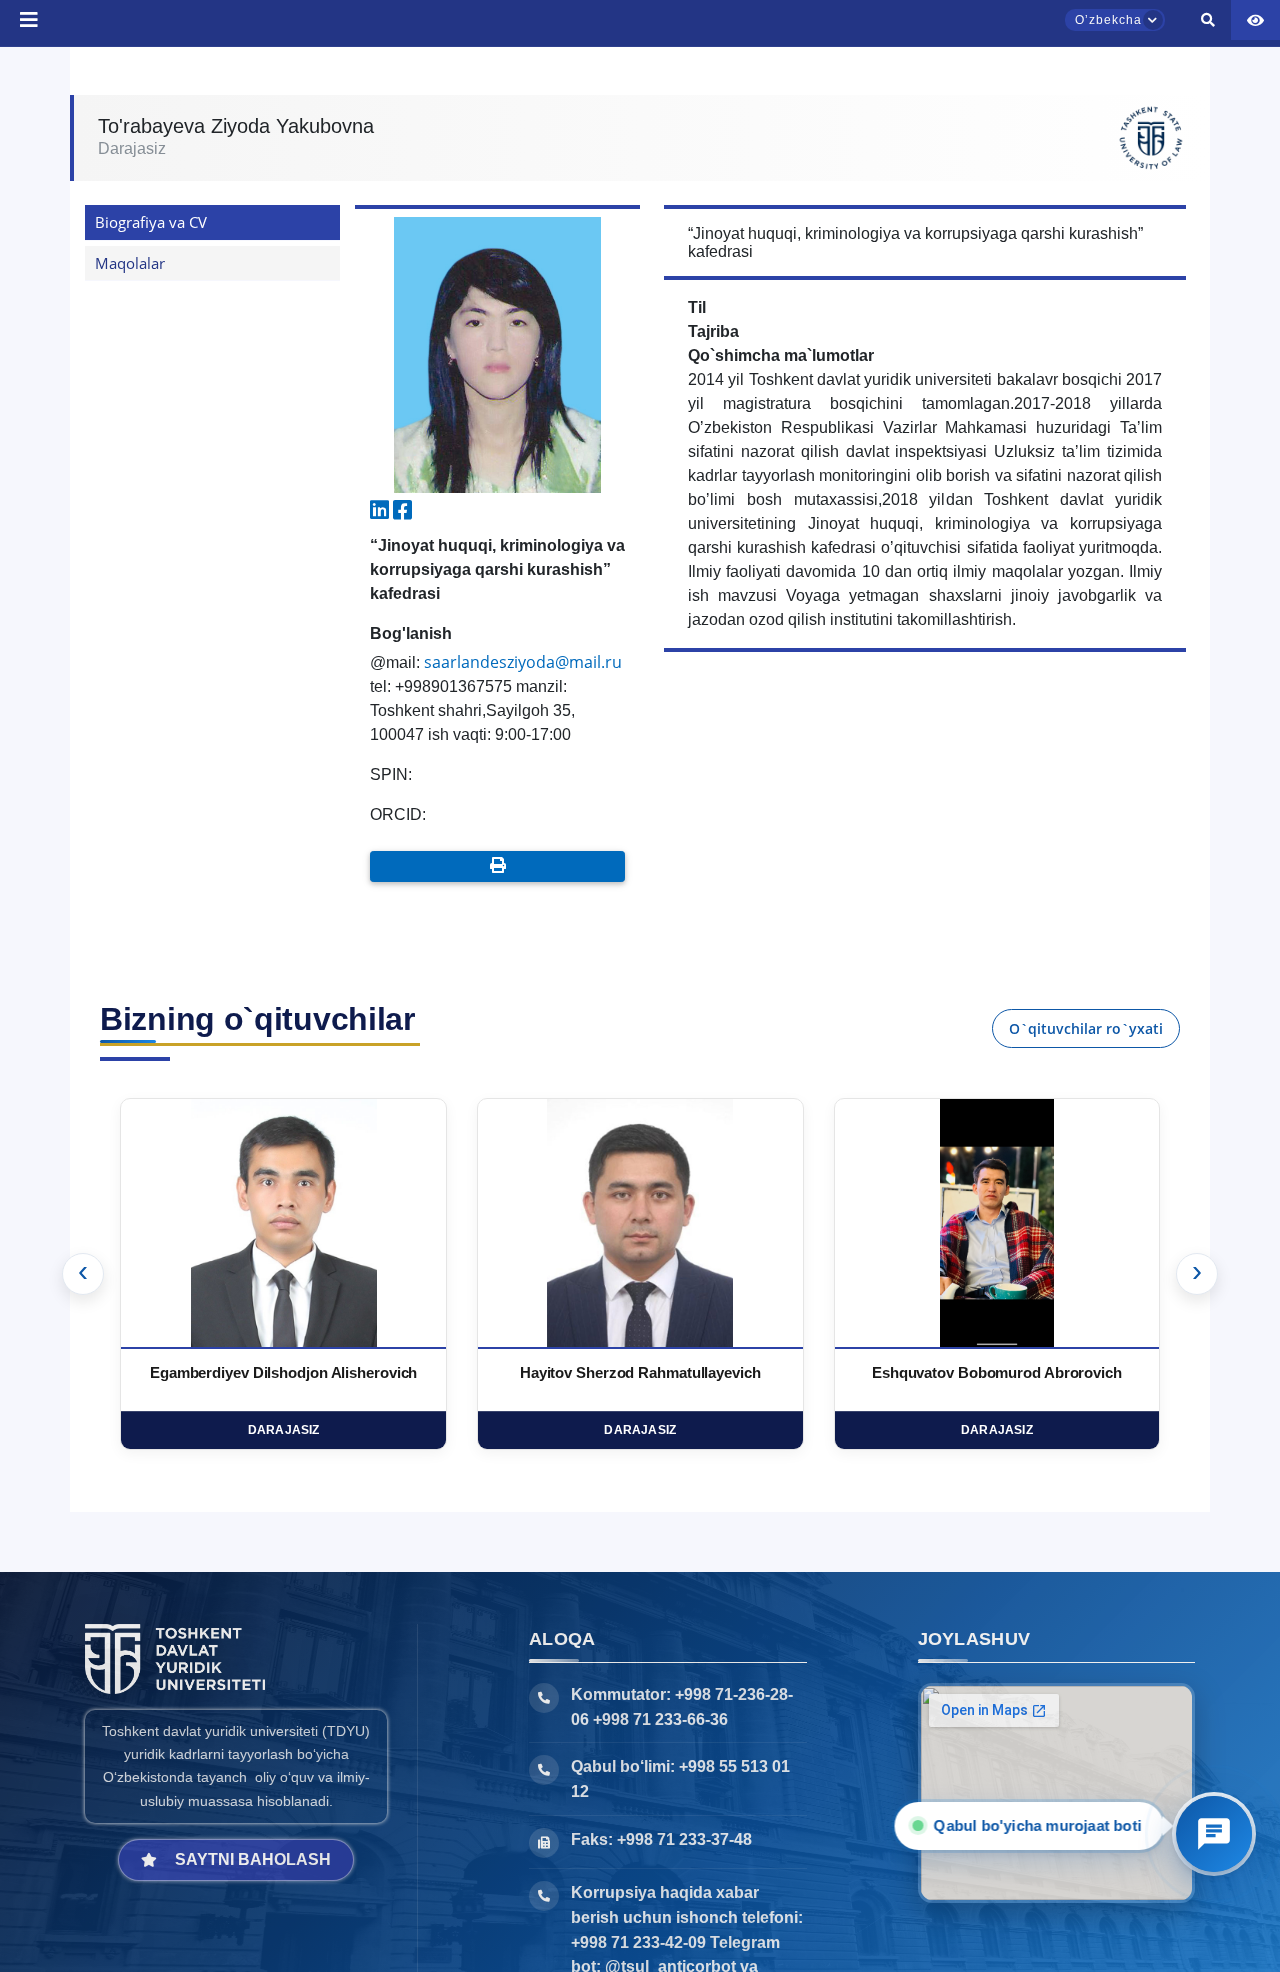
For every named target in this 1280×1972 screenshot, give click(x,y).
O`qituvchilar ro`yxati (1086, 1028)
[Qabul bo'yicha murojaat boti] (1214, 1834)
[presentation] (83, 1274)
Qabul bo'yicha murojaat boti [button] (1033, 1825)
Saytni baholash (253, 1859)
